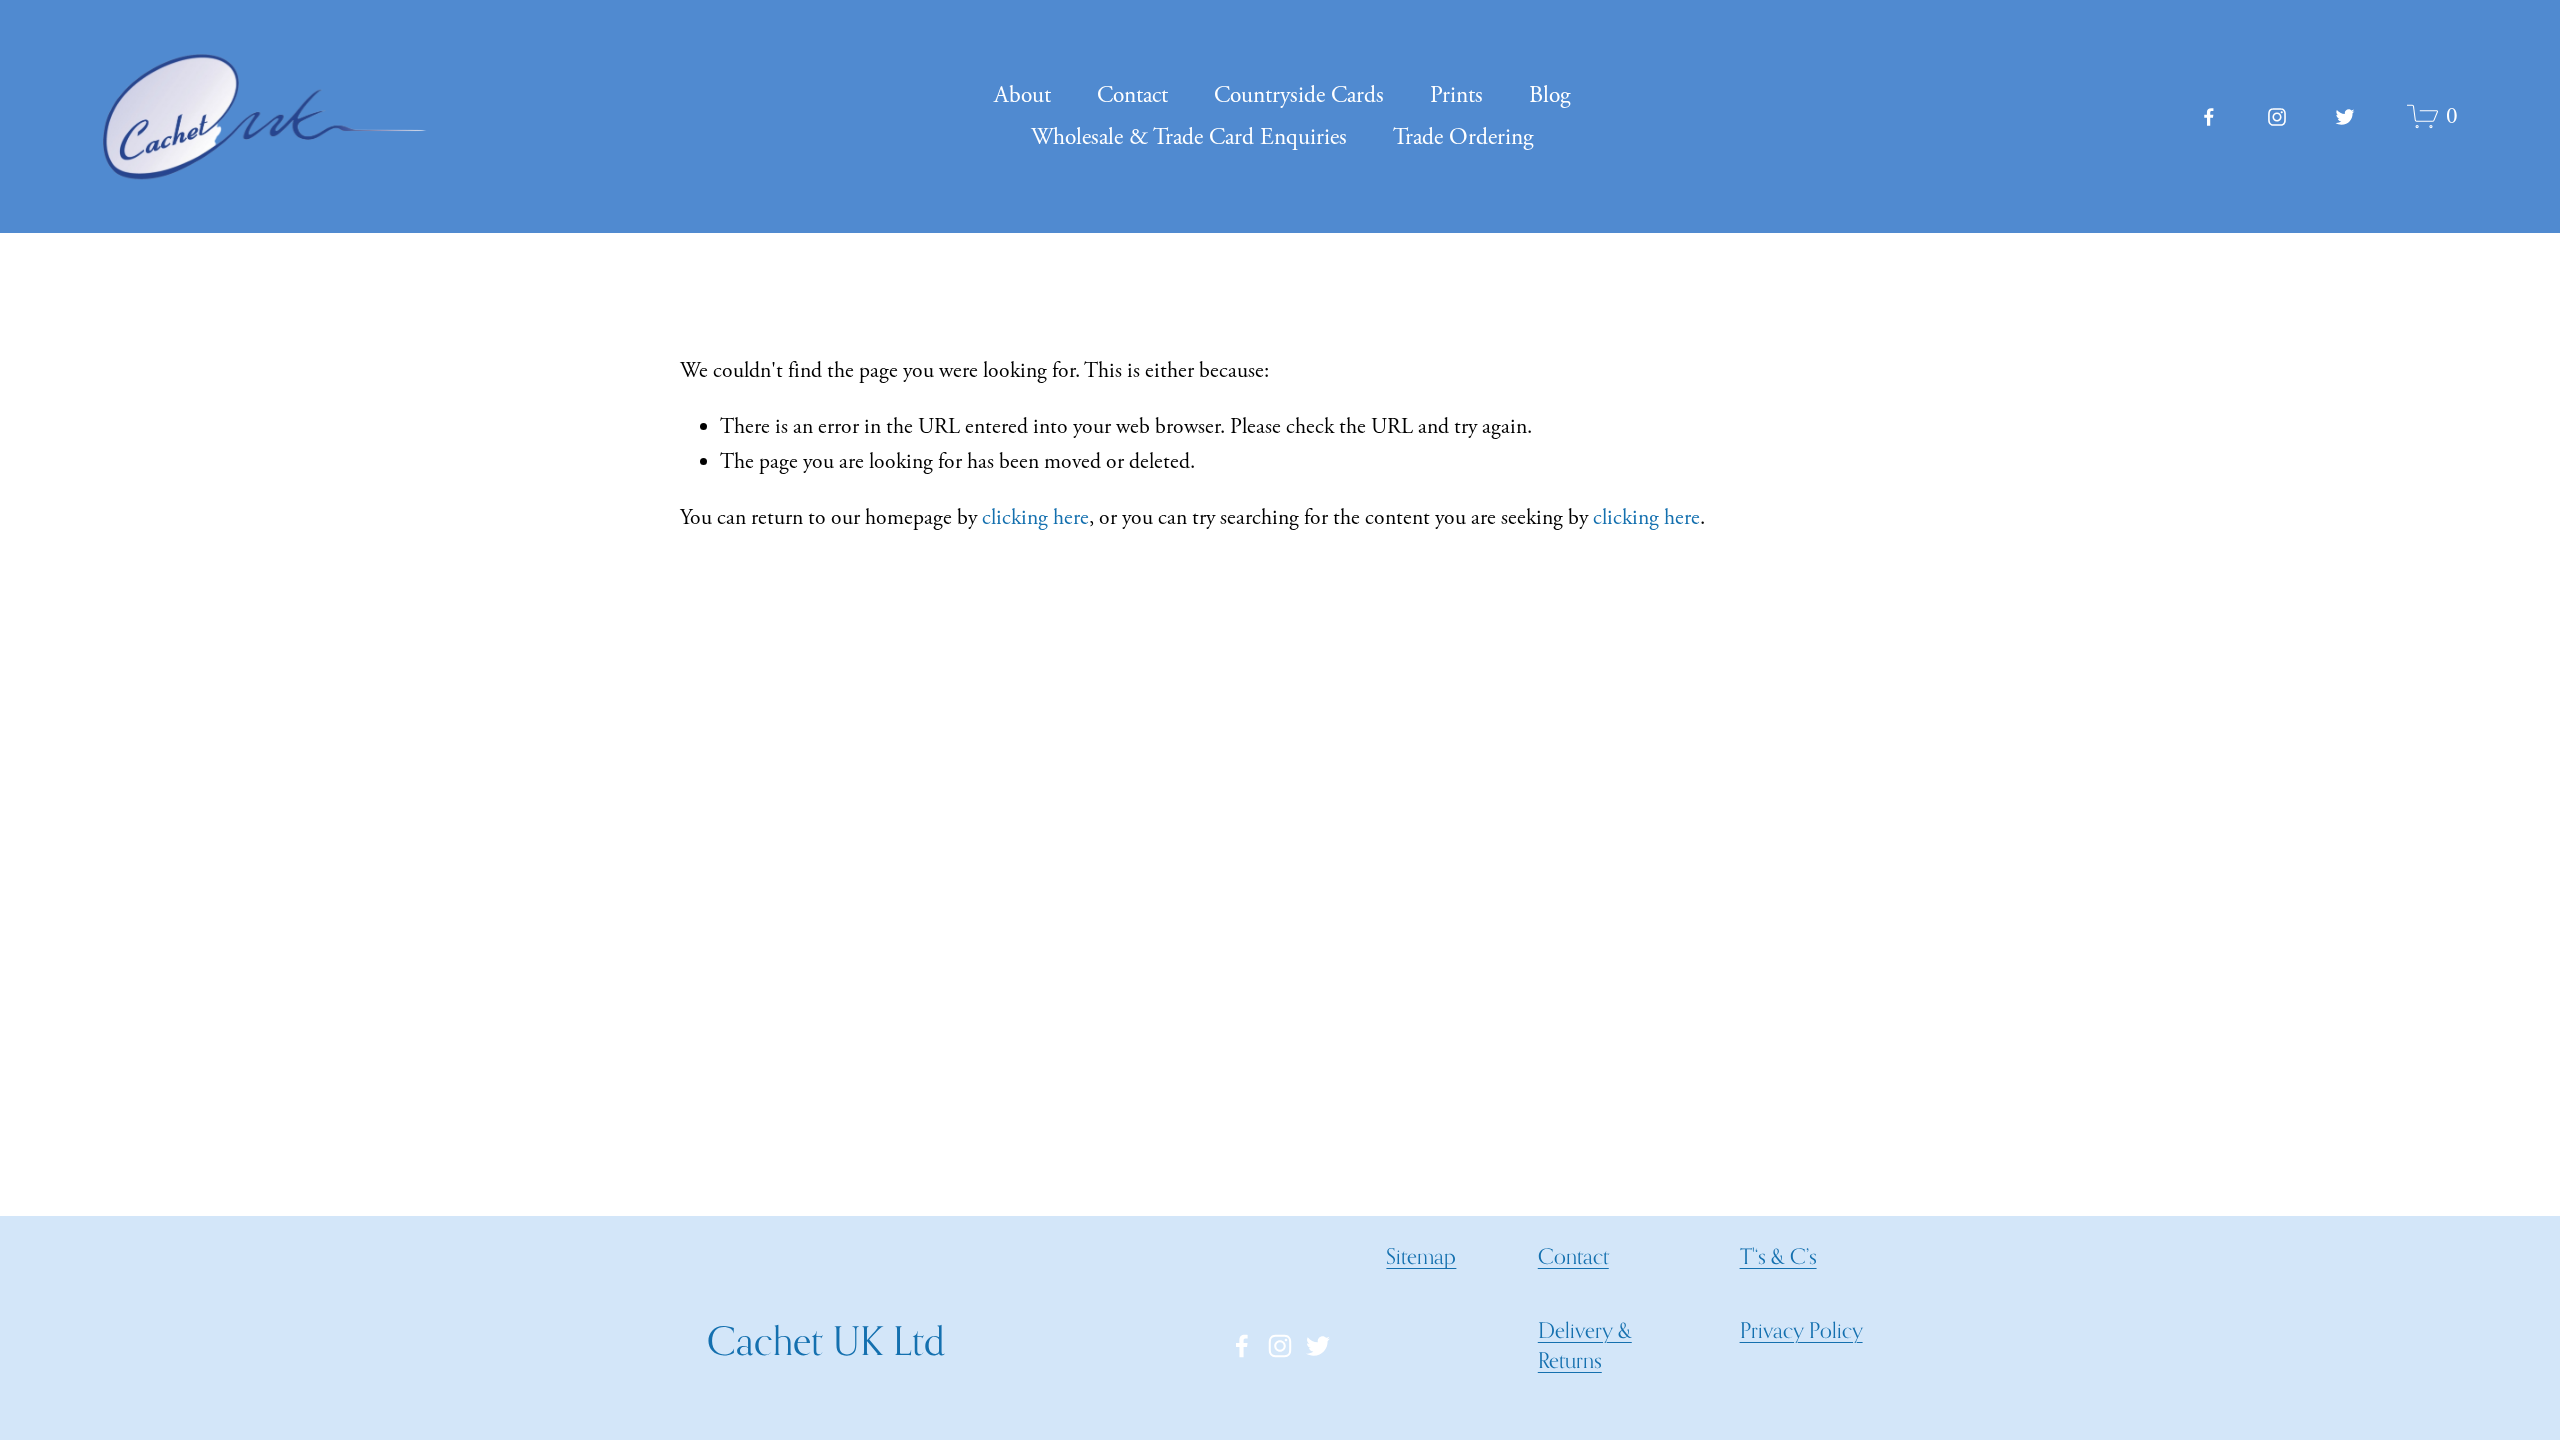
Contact (1132, 95)
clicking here (1035, 518)
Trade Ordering (1463, 137)
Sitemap (1421, 1256)
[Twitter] (2345, 117)
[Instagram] (2277, 117)
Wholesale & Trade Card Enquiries (1189, 137)
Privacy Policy (1801, 1330)
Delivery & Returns (1585, 1345)
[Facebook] (2209, 117)
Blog (1549, 95)
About (1022, 95)
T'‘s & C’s (1778, 1256)
